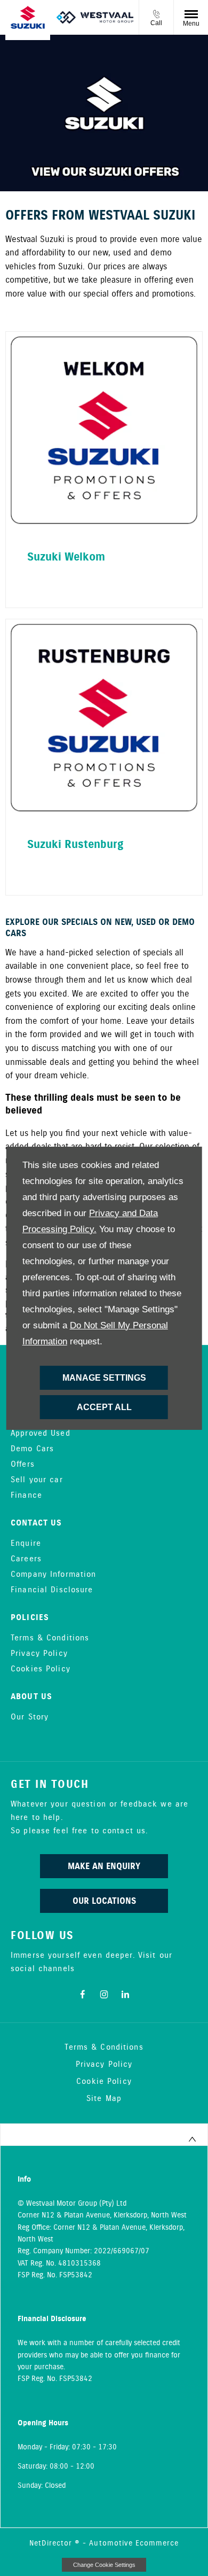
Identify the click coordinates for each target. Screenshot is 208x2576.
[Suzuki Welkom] (104, 430)
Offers (23, 1465)
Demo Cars (32, 1449)
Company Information (53, 1575)
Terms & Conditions (50, 1638)
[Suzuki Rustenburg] (104, 718)
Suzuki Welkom (66, 557)
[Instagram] (104, 1994)
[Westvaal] (95, 17)
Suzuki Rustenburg (75, 845)
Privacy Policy (39, 1654)
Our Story (30, 1717)
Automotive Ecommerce (134, 2543)
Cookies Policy (41, 1669)
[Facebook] (83, 1994)
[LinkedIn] (125, 1994)
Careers (26, 1559)
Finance (26, 1496)
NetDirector (52, 2543)
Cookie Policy (104, 2082)
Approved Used (41, 1434)
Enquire (26, 1544)
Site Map (104, 2099)
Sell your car (37, 1480)
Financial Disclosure (52, 1590)
